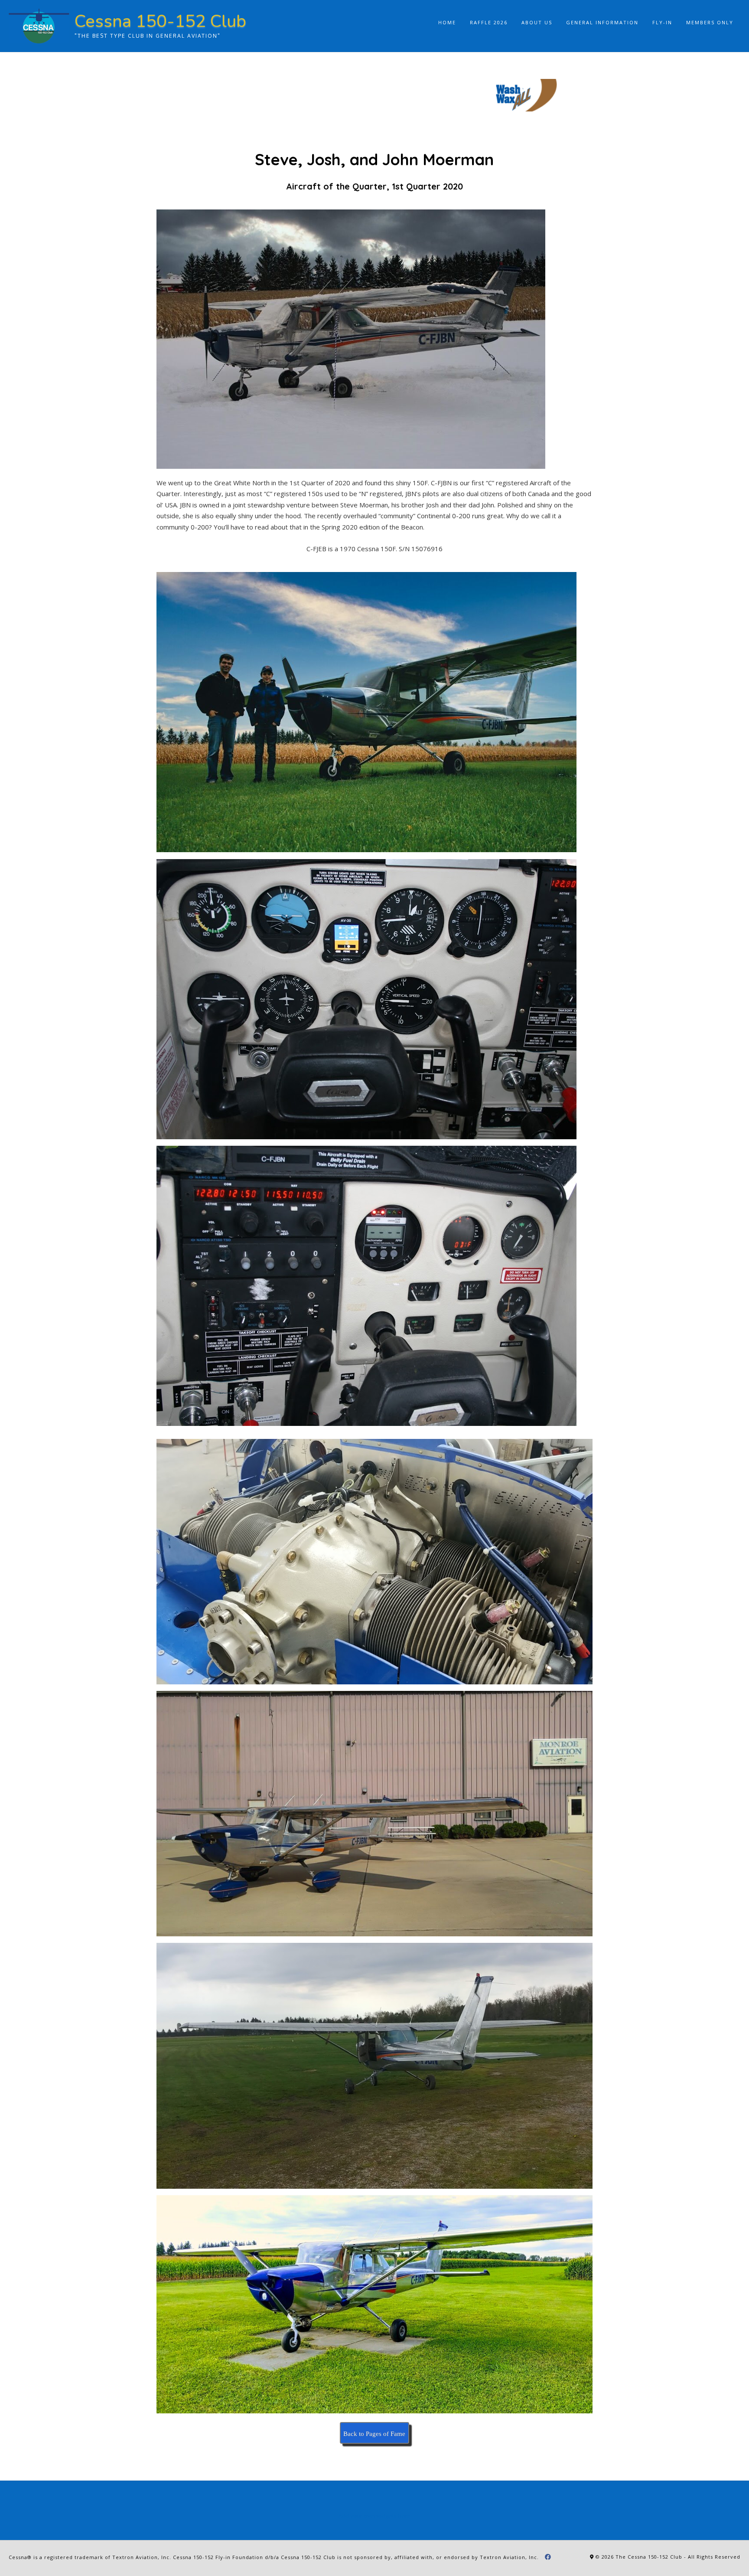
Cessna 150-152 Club (160, 21)
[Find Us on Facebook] (548, 2557)
